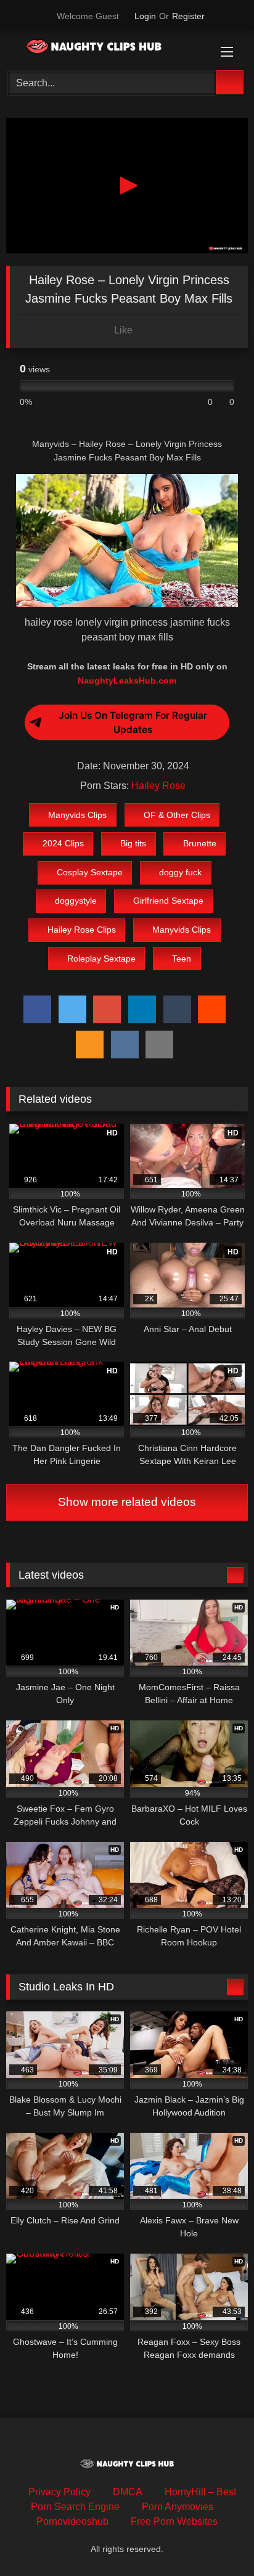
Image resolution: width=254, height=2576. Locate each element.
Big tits (133, 843)
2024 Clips (63, 843)
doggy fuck (180, 872)
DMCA (128, 2492)
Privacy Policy (59, 2492)
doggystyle (76, 901)
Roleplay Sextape (101, 959)
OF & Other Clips (177, 815)
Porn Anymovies (178, 2507)
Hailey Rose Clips (82, 930)
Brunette (200, 843)
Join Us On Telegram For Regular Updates (133, 722)
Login (145, 16)
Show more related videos (127, 1502)
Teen (182, 959)
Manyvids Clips (77, 815)
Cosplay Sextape (90, 872)
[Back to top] (217, 2539)
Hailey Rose (158, 786)
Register (188, 16)
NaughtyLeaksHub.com (127, 681)
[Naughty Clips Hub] (104, 49)
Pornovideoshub (72, 2521)
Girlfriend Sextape (168, 901)
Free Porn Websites (174, 2521)
